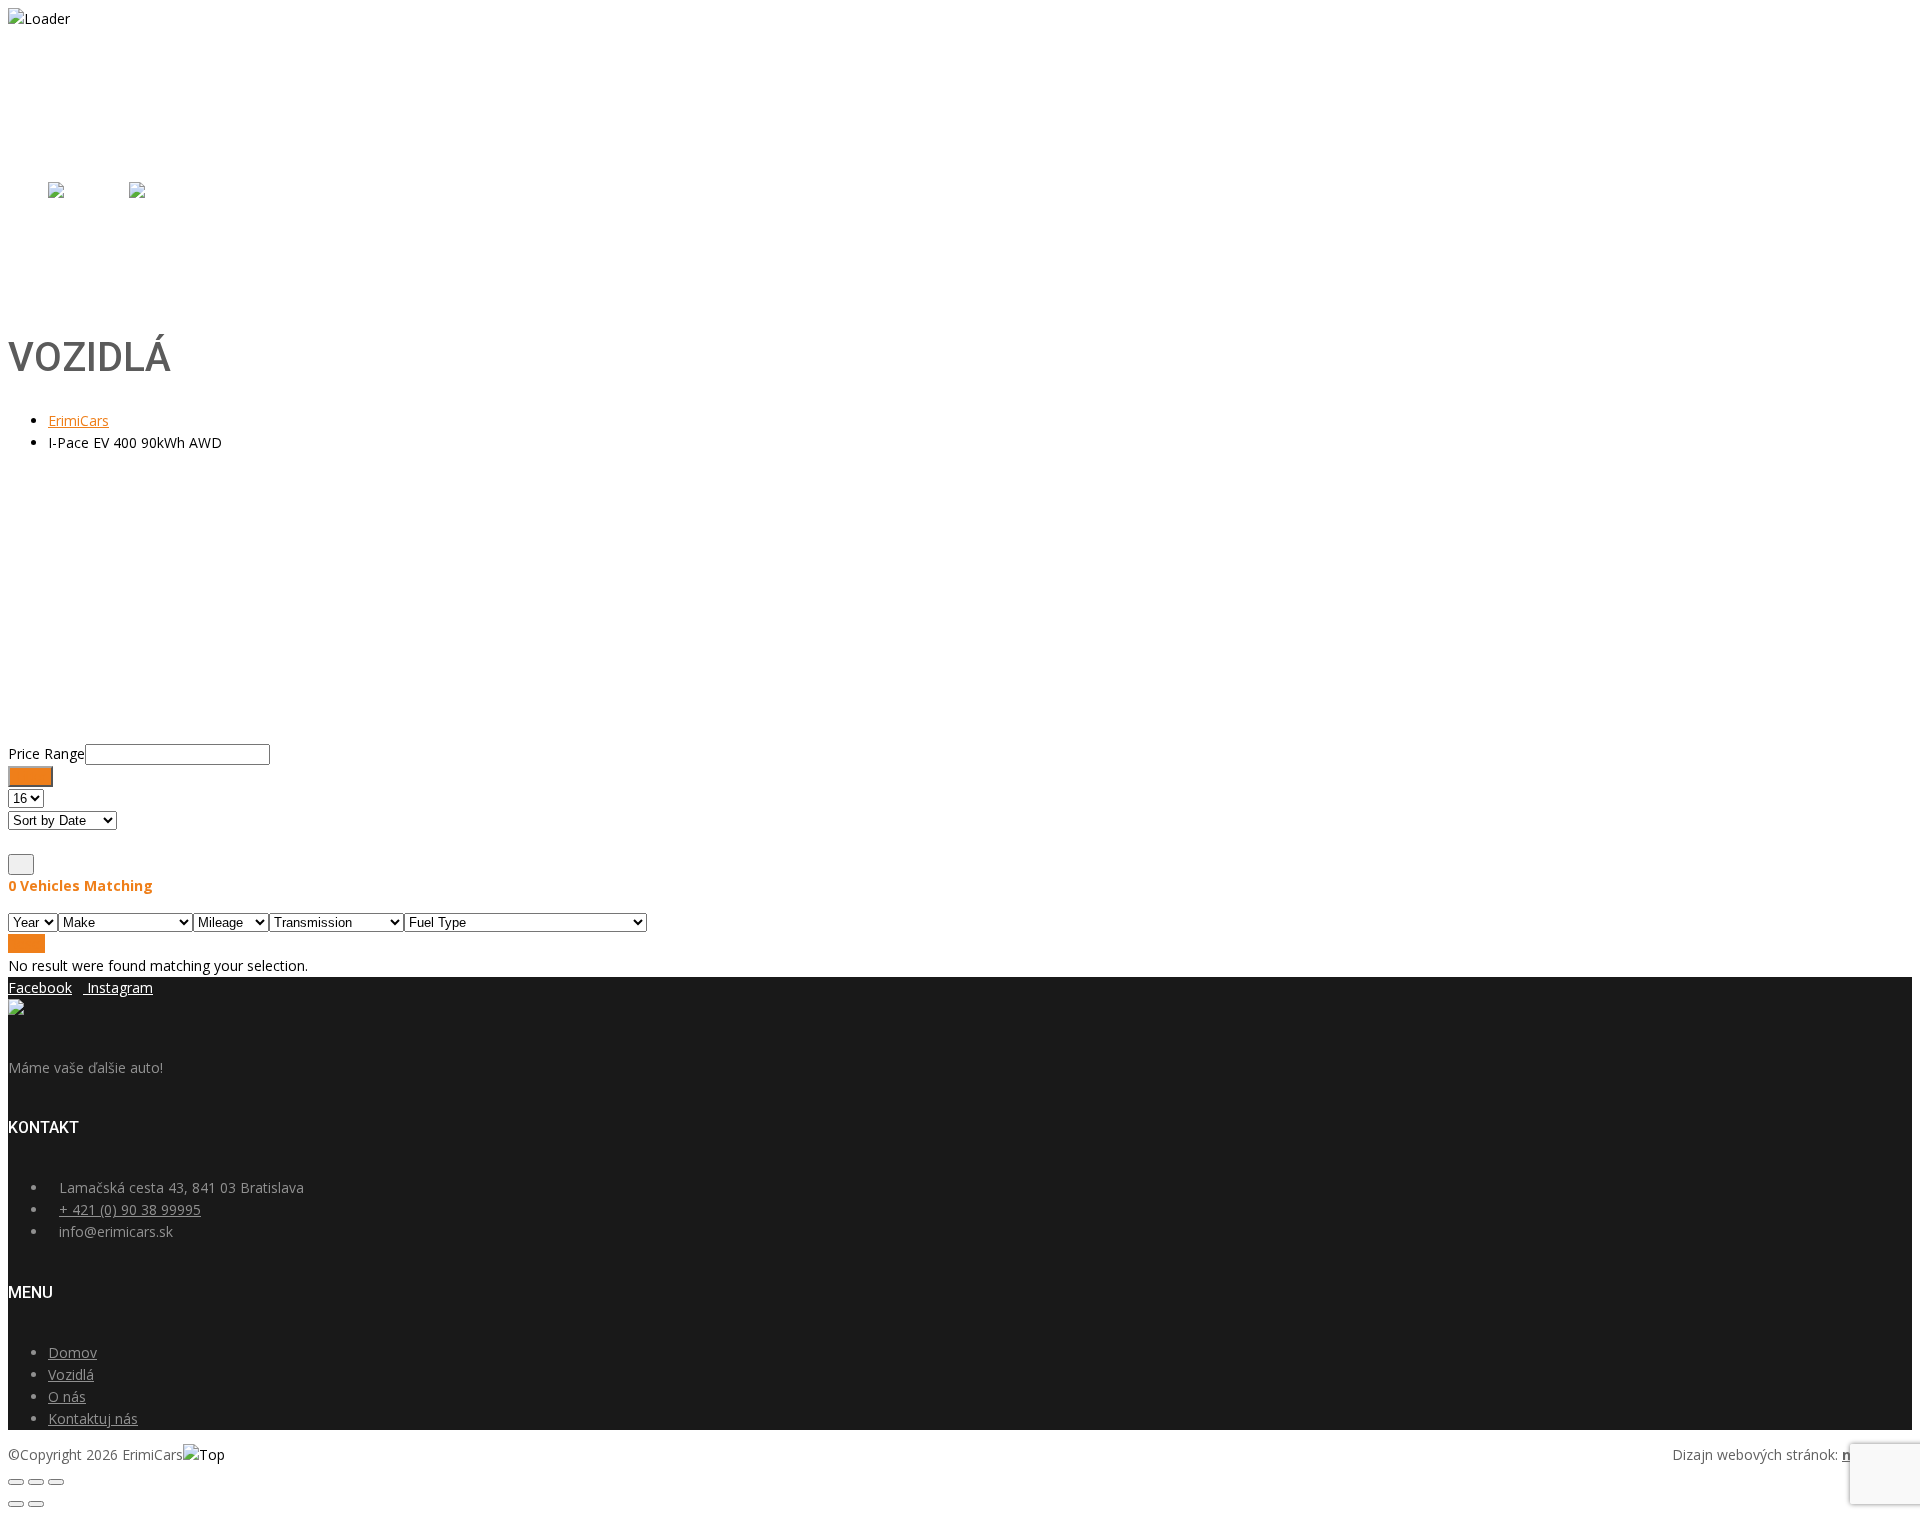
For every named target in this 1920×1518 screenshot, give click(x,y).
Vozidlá (71, 250)
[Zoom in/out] (56, 1482)
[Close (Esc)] (16, 1482)
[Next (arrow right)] (36, 1504)
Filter (30, 776)
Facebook (40, 987)
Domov (72, 228)
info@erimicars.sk (120, 90)
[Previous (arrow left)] (16, 1504)
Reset (26, 943)
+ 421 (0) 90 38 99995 (130, 1209)
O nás (67, 272)
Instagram (120, 987)
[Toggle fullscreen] (36, 1482)
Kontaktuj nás (93, 294)
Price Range (46, 753)
